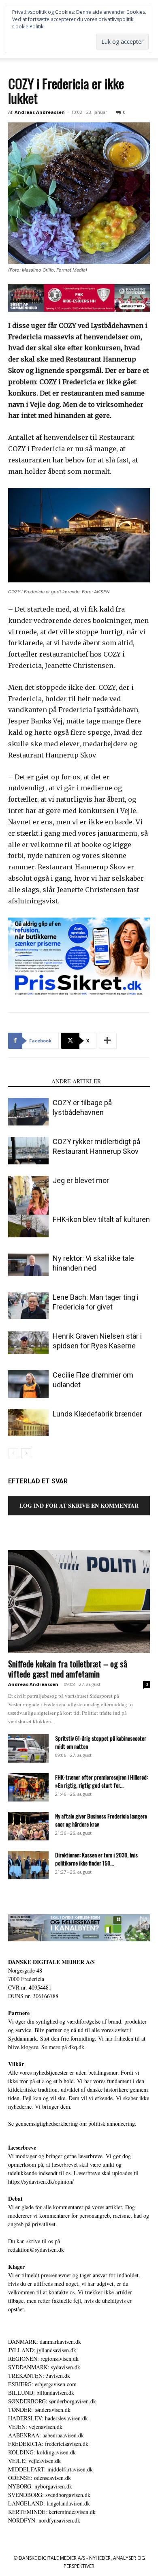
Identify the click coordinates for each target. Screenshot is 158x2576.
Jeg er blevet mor (81, 1180)
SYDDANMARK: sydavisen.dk (44, 2367)
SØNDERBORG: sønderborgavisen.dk (52, 2401)
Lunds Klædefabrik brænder (97, 1414)
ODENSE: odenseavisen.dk (39, 2478)
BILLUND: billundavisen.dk (41, 2393)
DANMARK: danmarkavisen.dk (45, 2342)
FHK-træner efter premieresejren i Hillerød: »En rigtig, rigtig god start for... (101, 1781)
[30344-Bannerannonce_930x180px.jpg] (79, 1928)
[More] (108, 1041)
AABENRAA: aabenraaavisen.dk (46, 2435)
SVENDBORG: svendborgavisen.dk (49, 2495)
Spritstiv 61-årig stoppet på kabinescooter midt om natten (101, 1742)
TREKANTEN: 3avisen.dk (39, 2376)
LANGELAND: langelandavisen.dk (49, 2503)
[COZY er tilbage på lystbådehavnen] (28, 1112)
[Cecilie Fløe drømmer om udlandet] (28, 1384)
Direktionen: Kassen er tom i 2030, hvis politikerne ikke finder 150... (96, 1859)
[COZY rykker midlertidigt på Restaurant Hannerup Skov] (28, 1151)
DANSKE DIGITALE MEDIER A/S (51, 1962)
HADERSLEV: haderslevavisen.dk (48, 2418)
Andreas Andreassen (40, 112)
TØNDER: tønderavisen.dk (39, 2410)
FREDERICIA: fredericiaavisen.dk (48, 2444)
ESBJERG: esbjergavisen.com (42, 2384)
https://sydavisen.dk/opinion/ (41, 2181)
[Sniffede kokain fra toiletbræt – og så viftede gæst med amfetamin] (79, 1602)
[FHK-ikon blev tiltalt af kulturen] (28, 1226)
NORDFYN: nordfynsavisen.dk (44, 2520)
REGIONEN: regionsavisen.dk (43, 2359)
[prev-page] (13, 1453)
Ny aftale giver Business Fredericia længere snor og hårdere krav (101, 1820)
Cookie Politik (28, 27)
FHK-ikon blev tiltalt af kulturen (101, 1219)
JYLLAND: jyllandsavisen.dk (42, 2350)
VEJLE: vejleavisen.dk (34, 2461)
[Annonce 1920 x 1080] (79, 957)
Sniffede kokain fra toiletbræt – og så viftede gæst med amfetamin (68, 1669)
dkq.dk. (77, 2047)
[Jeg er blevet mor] (28, 1203)
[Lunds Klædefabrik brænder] (28, 1423)
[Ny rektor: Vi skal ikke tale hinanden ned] (28, 1265)
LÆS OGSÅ (27, 1081)
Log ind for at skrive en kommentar (79, 1505)
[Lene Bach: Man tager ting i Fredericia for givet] (28, 1306)
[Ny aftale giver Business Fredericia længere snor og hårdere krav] (28, 1826)
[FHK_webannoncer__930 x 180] (79, 298)
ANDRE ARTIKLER (76, 1081)
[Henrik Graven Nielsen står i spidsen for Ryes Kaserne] (28, 1343)
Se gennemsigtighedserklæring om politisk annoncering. (72, 2123)
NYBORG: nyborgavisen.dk (40, 2486)
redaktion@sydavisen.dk (36, 2250)
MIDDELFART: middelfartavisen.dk (50, 2469)
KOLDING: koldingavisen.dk (42, 2452)
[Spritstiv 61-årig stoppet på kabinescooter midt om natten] (28, 1748)
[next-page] (26, 1453)
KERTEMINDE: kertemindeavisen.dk (52, 2512)
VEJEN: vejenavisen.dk (35, 2427)
